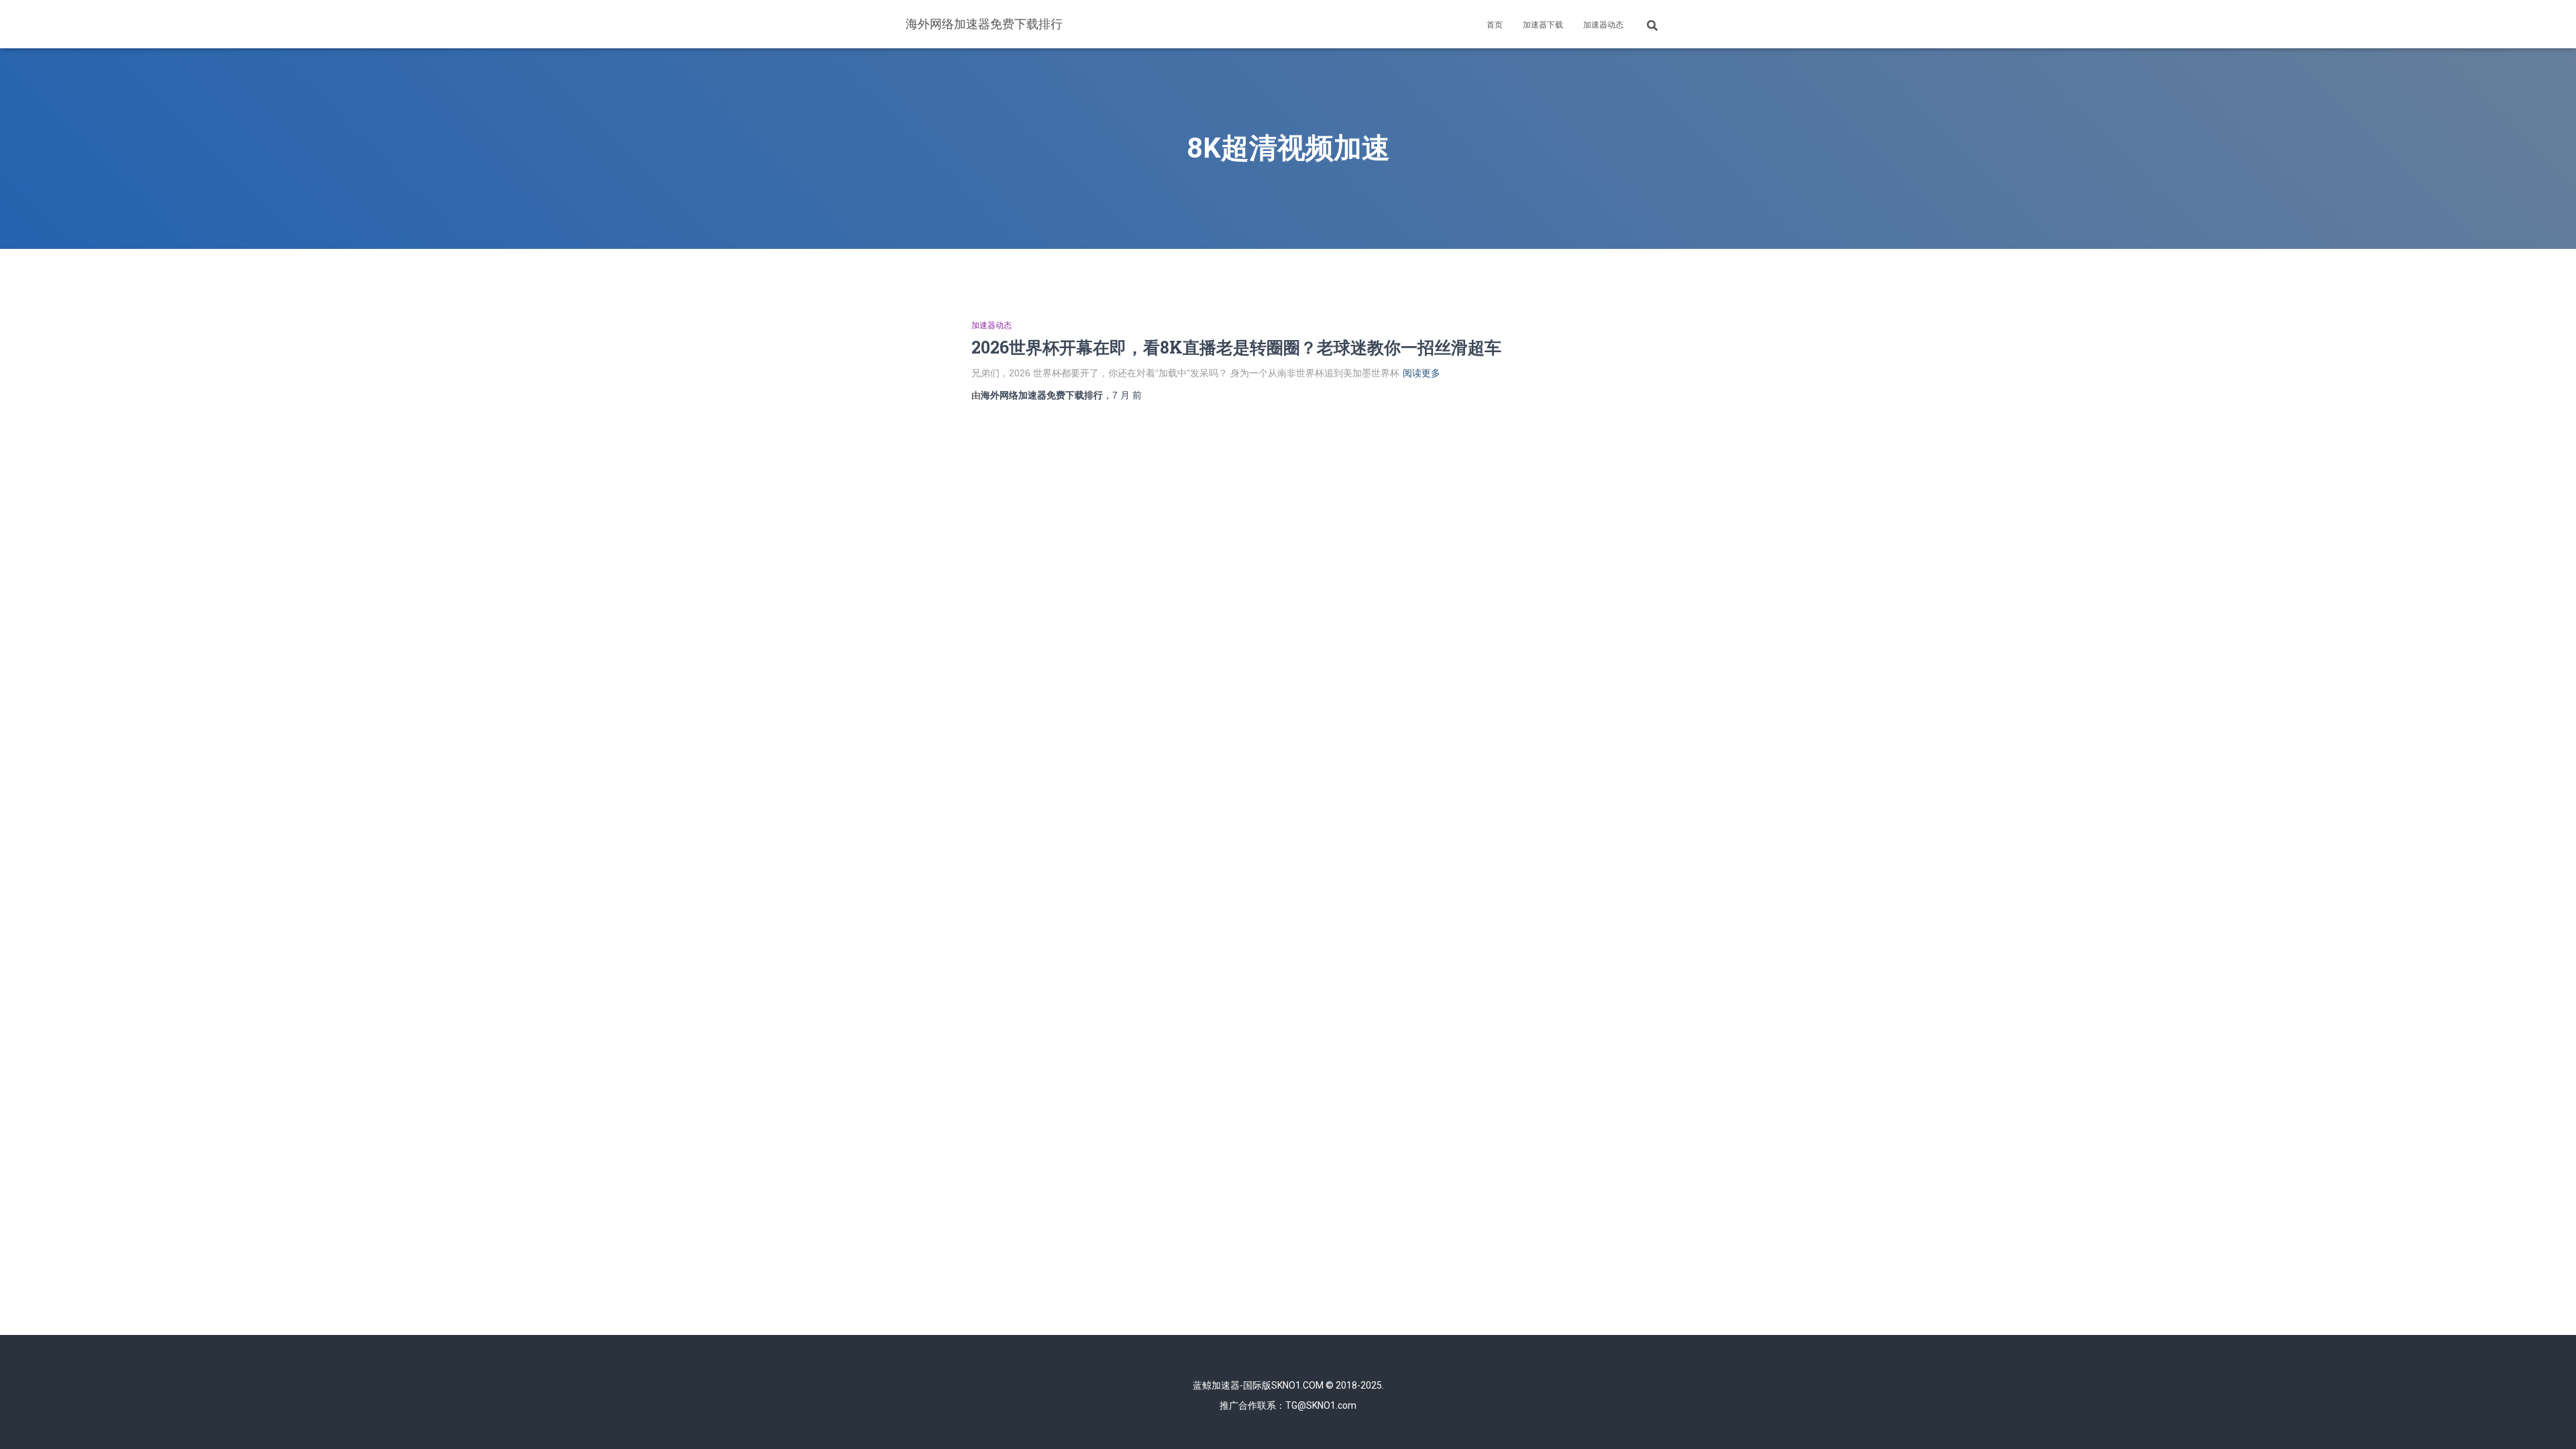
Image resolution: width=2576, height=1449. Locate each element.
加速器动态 (1603, 25)
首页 (1495, 25)
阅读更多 (1421, 373)
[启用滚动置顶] (2550, 1422)
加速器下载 (1543, 25)
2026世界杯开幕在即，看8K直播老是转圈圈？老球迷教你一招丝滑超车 (1236, 347)
